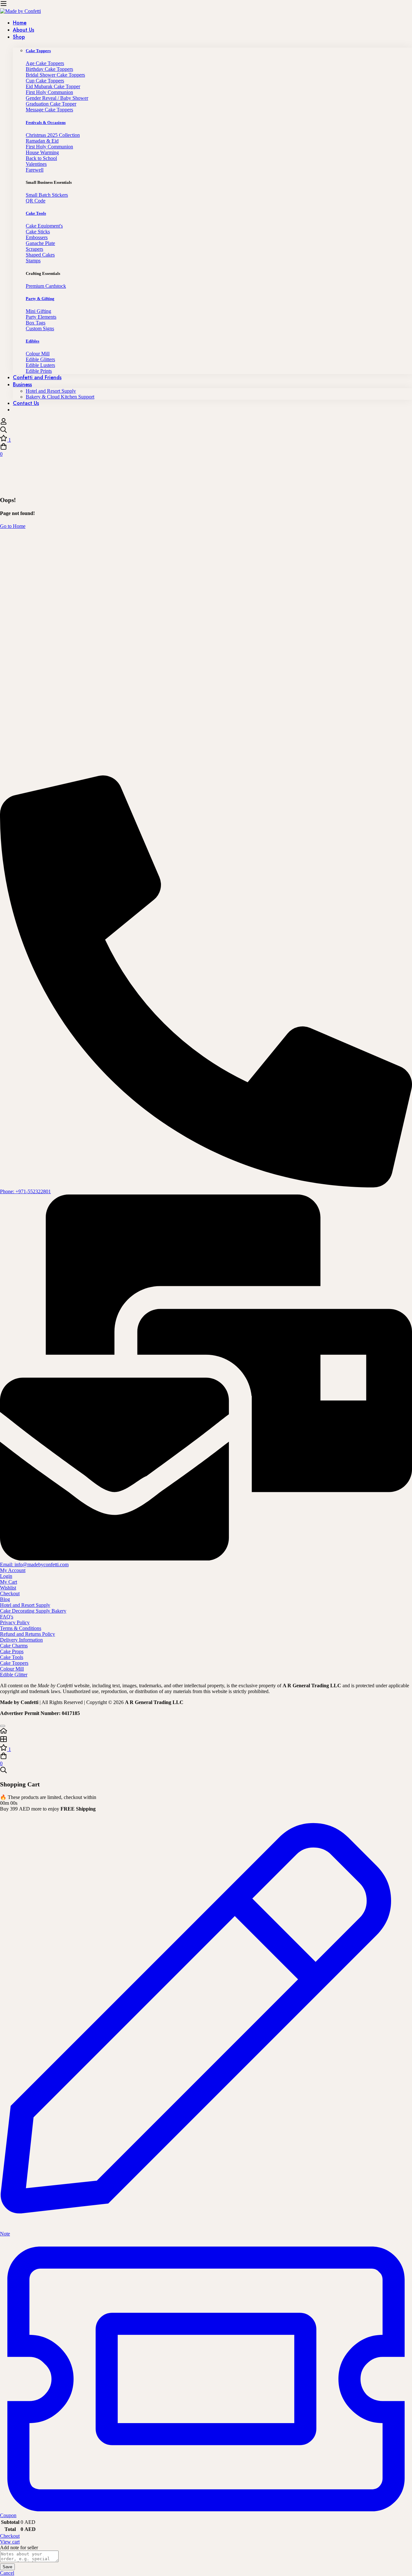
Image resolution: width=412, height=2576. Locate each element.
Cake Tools (36, 213)
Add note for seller (19, 2548)
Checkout (10, 2536)
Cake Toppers (38, 51)
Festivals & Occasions (46, 122)
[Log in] (4, 423)
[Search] (206, 430)
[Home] (206, 1731)
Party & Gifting (40, 299)
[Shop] (206, 1740)
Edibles (33, 341)
